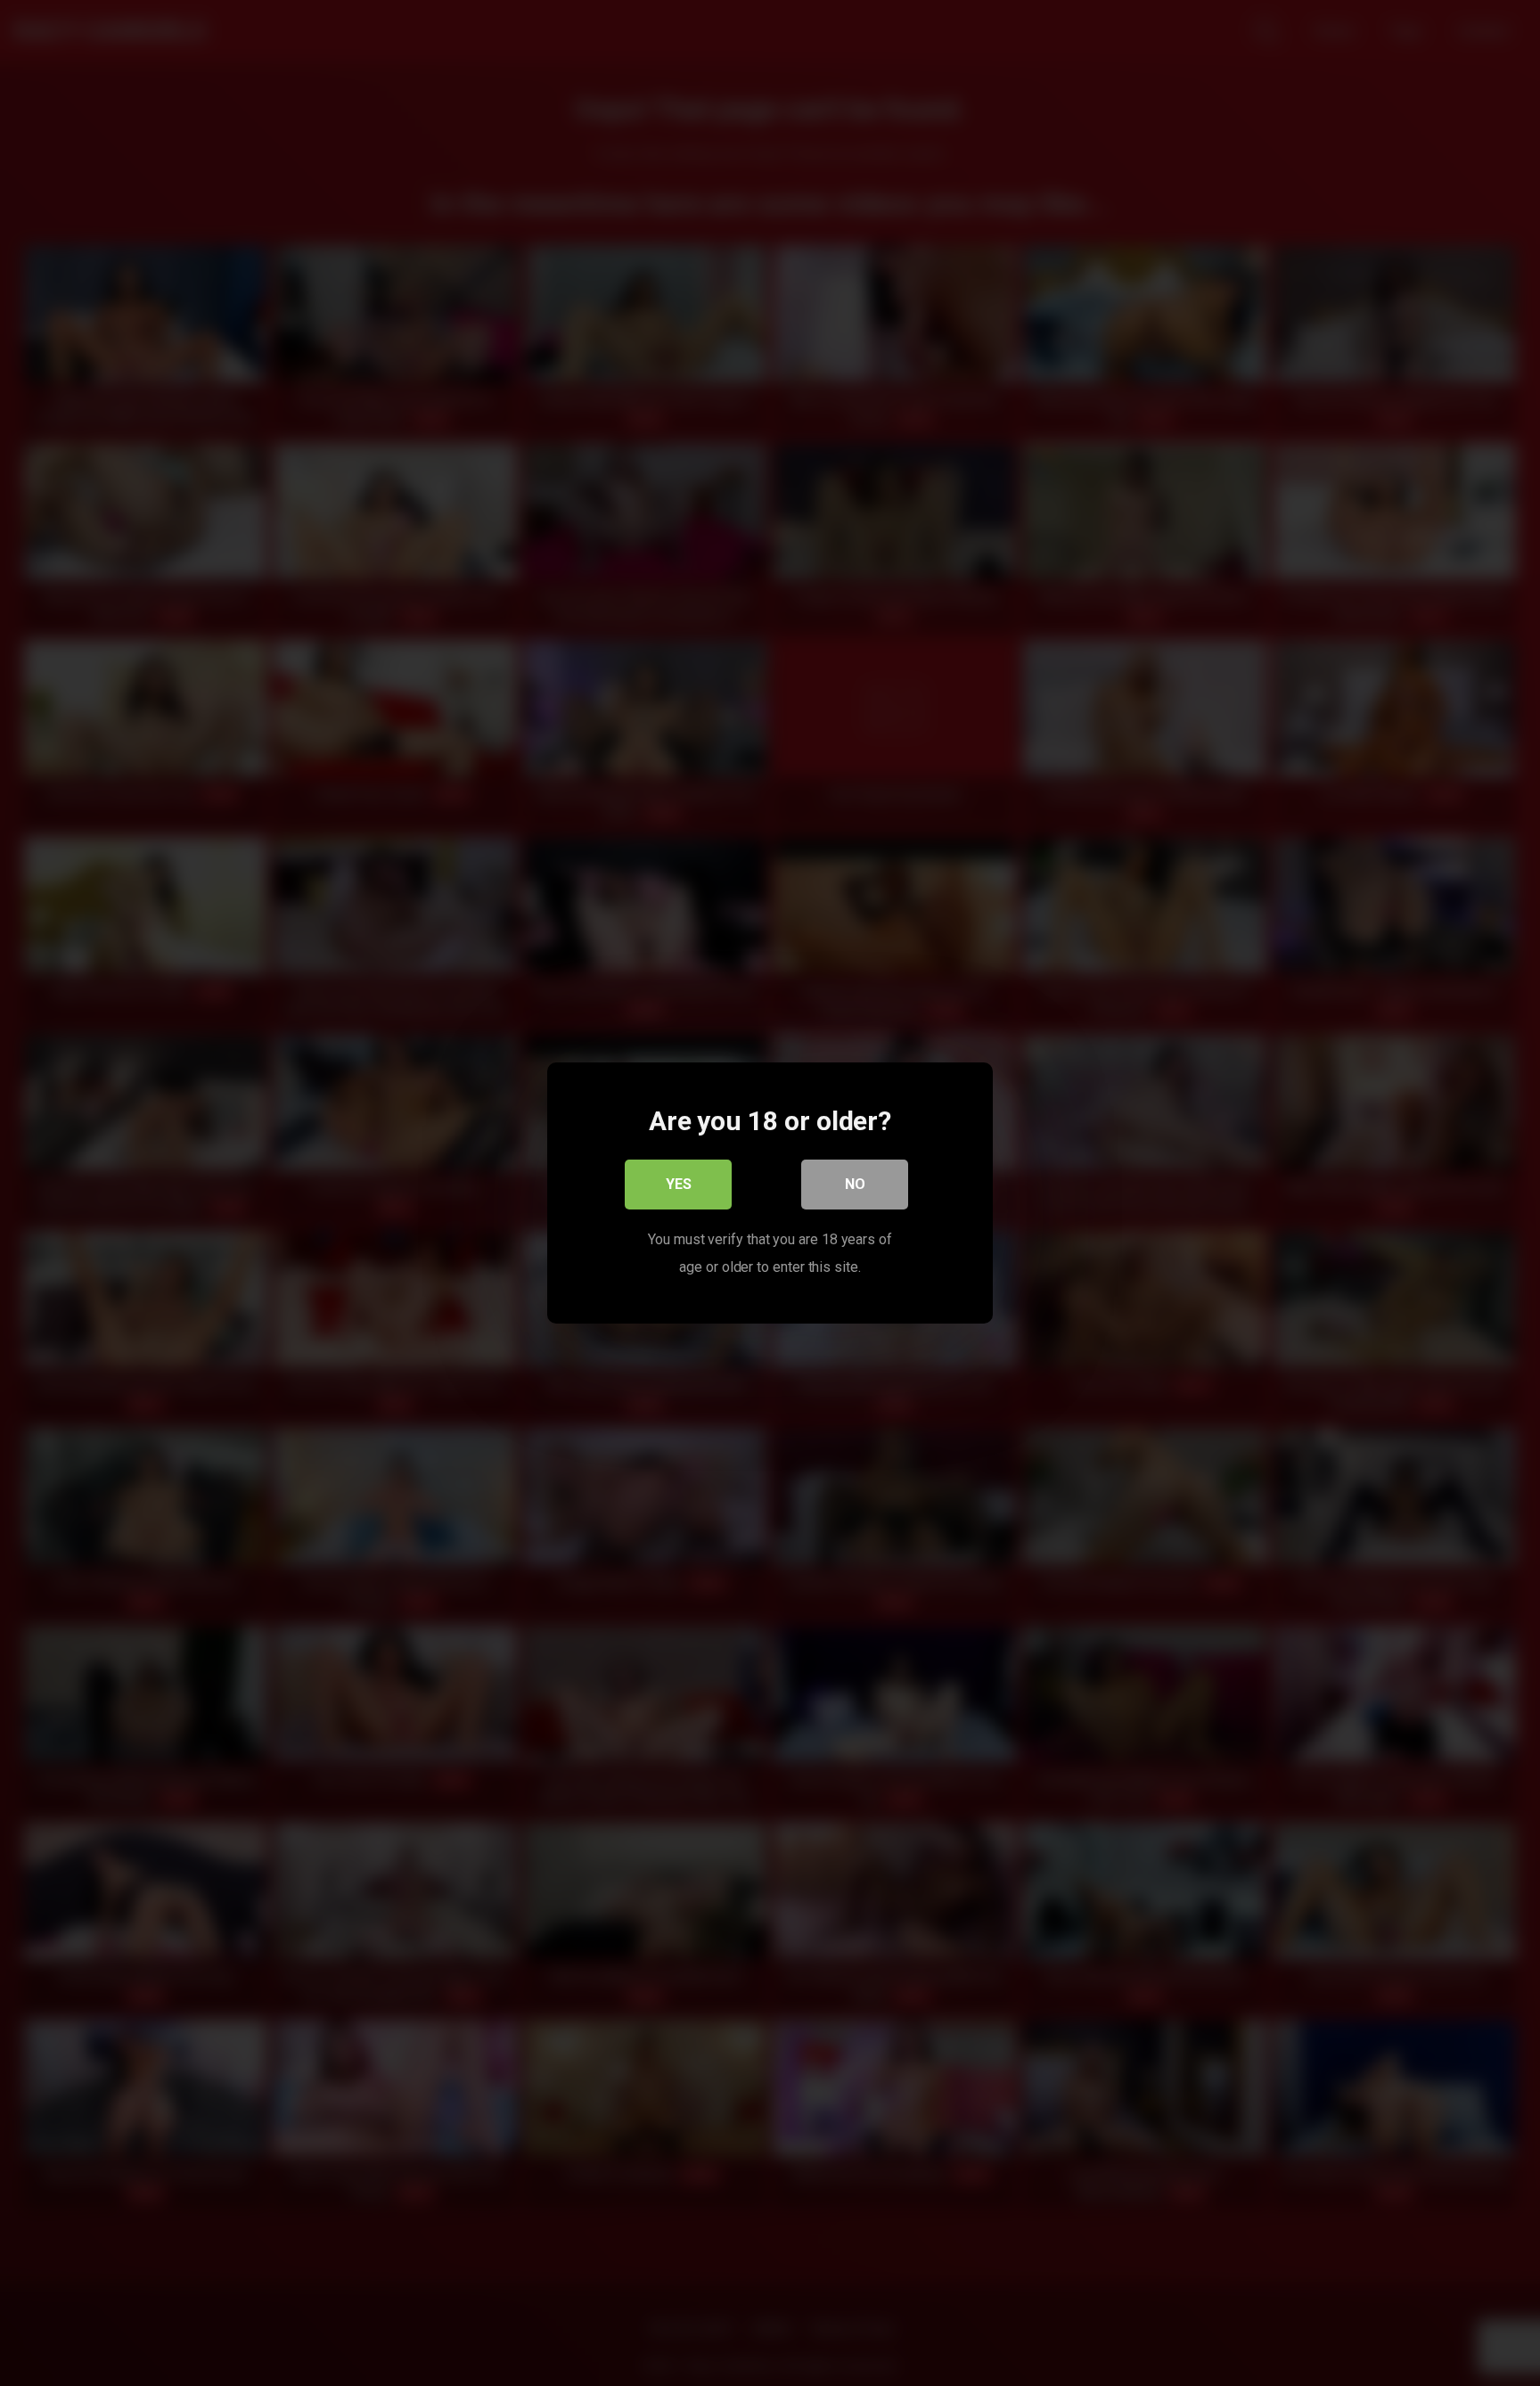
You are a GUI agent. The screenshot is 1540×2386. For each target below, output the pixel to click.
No (855, 1184)
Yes (679, 1184)
